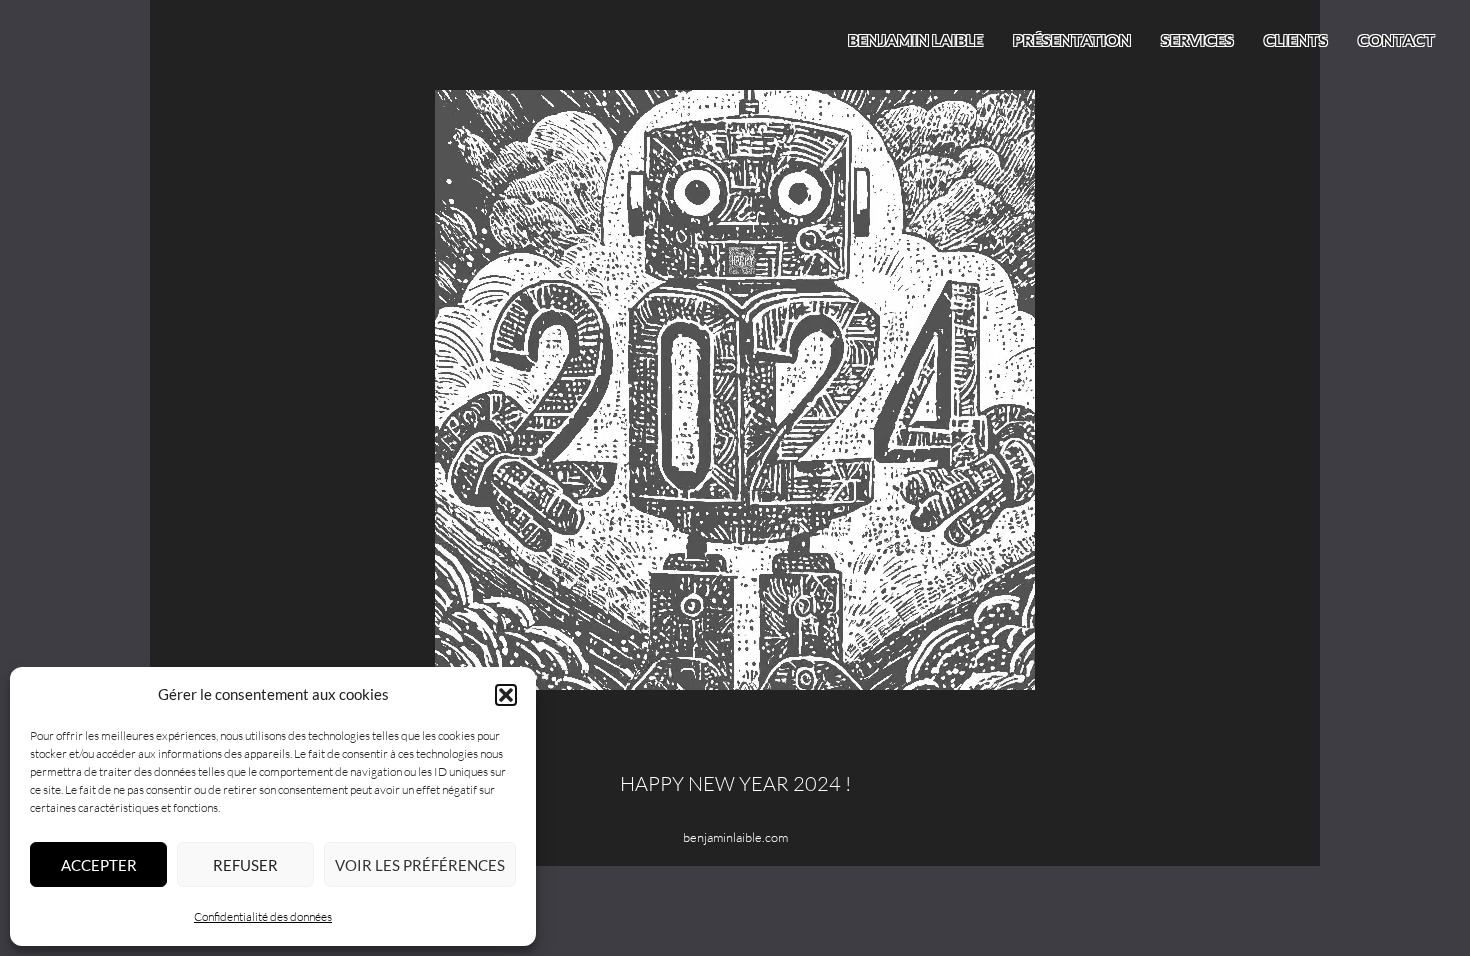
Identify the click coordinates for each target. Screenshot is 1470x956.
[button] (506, 695)
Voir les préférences (420, 865)
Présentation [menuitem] (1072, 39)
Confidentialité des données (263, 916)
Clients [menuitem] (1296, 39)
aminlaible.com (747, 837)
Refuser (245, 865)
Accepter (99, 865)
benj (695, 837)
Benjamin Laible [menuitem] (915, 39)
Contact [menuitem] (1396, 39)
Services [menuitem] (1197, 39)
